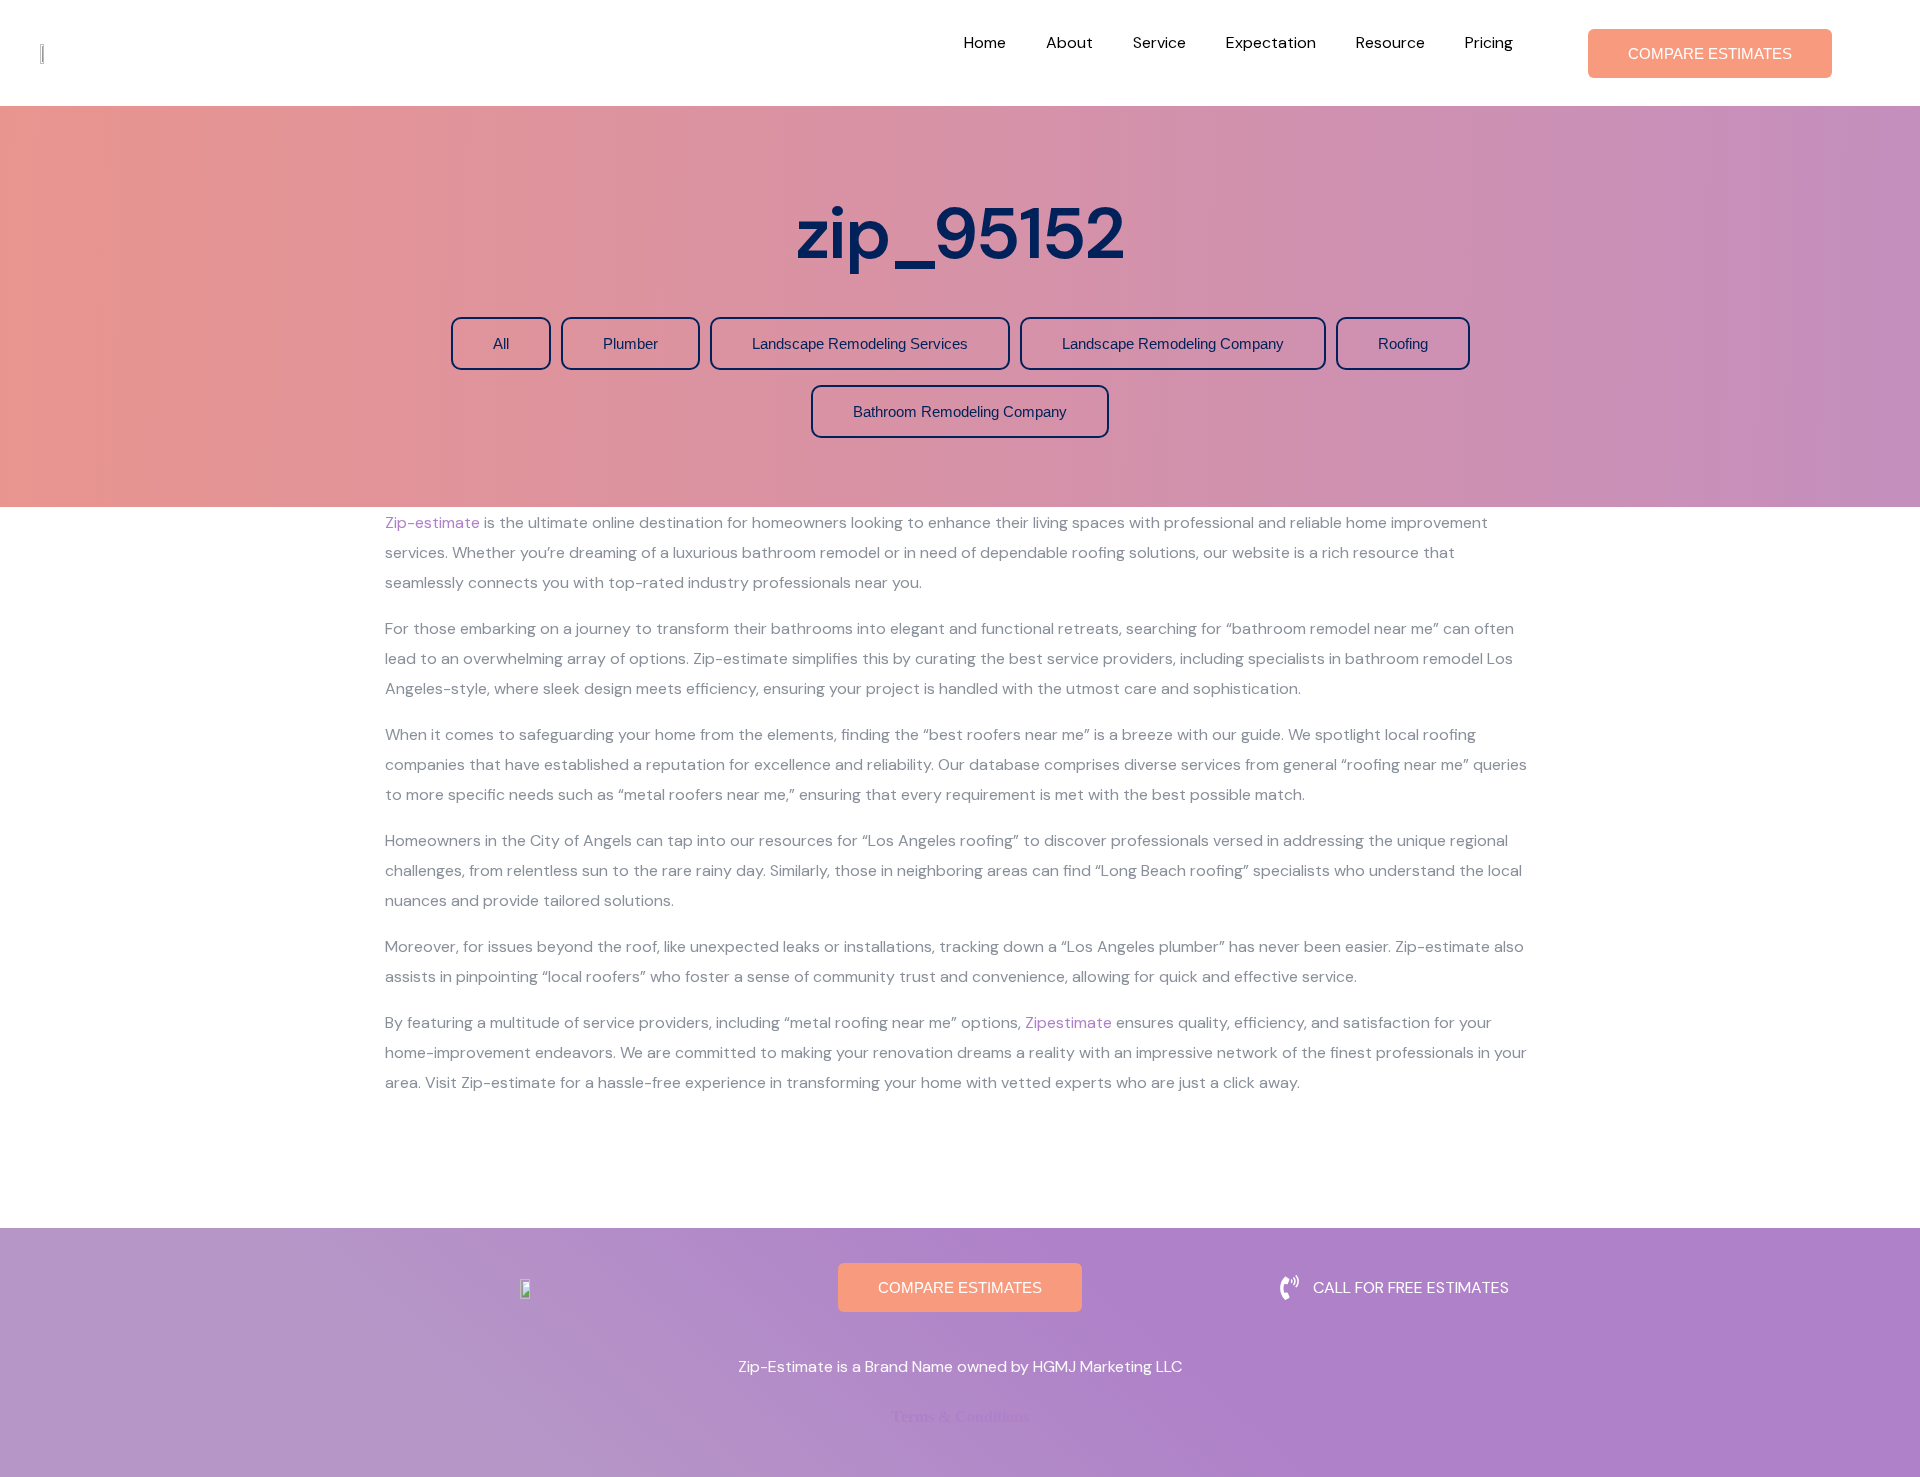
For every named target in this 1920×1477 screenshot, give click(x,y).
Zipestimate (1068, 1022)
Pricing (1489, 42)
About (1069, 42)
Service (1159, 42)
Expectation (1271, 42)
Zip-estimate (432, 522)
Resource (1390, 42)
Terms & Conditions (960, 1416)
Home (985, 42)
